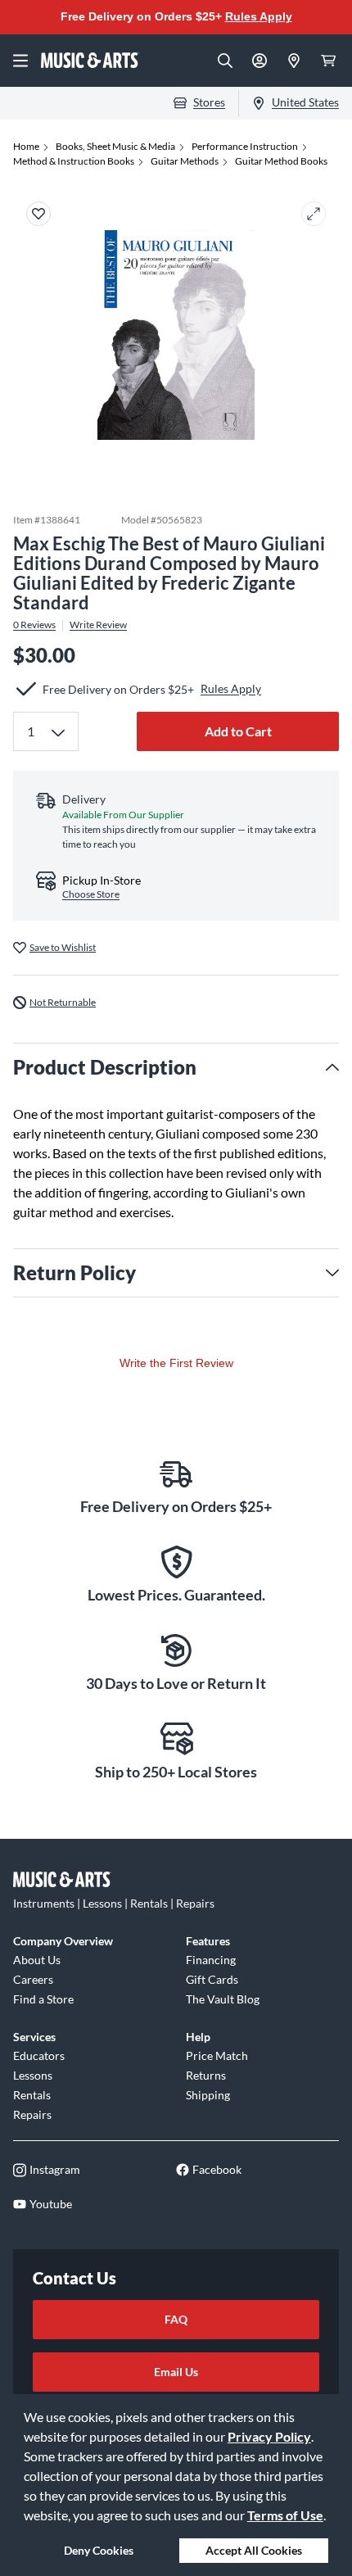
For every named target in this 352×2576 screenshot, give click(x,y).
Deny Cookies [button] (99, 2550)
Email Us (176, 2372)
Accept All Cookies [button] (254, 2550)
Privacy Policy (269, 2436)
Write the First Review (176, 1363)
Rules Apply (259, 16)
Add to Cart (238, 731)
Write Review (98, 625)
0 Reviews (34, 625)
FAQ (176, 2319)
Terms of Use (285, 2515)
